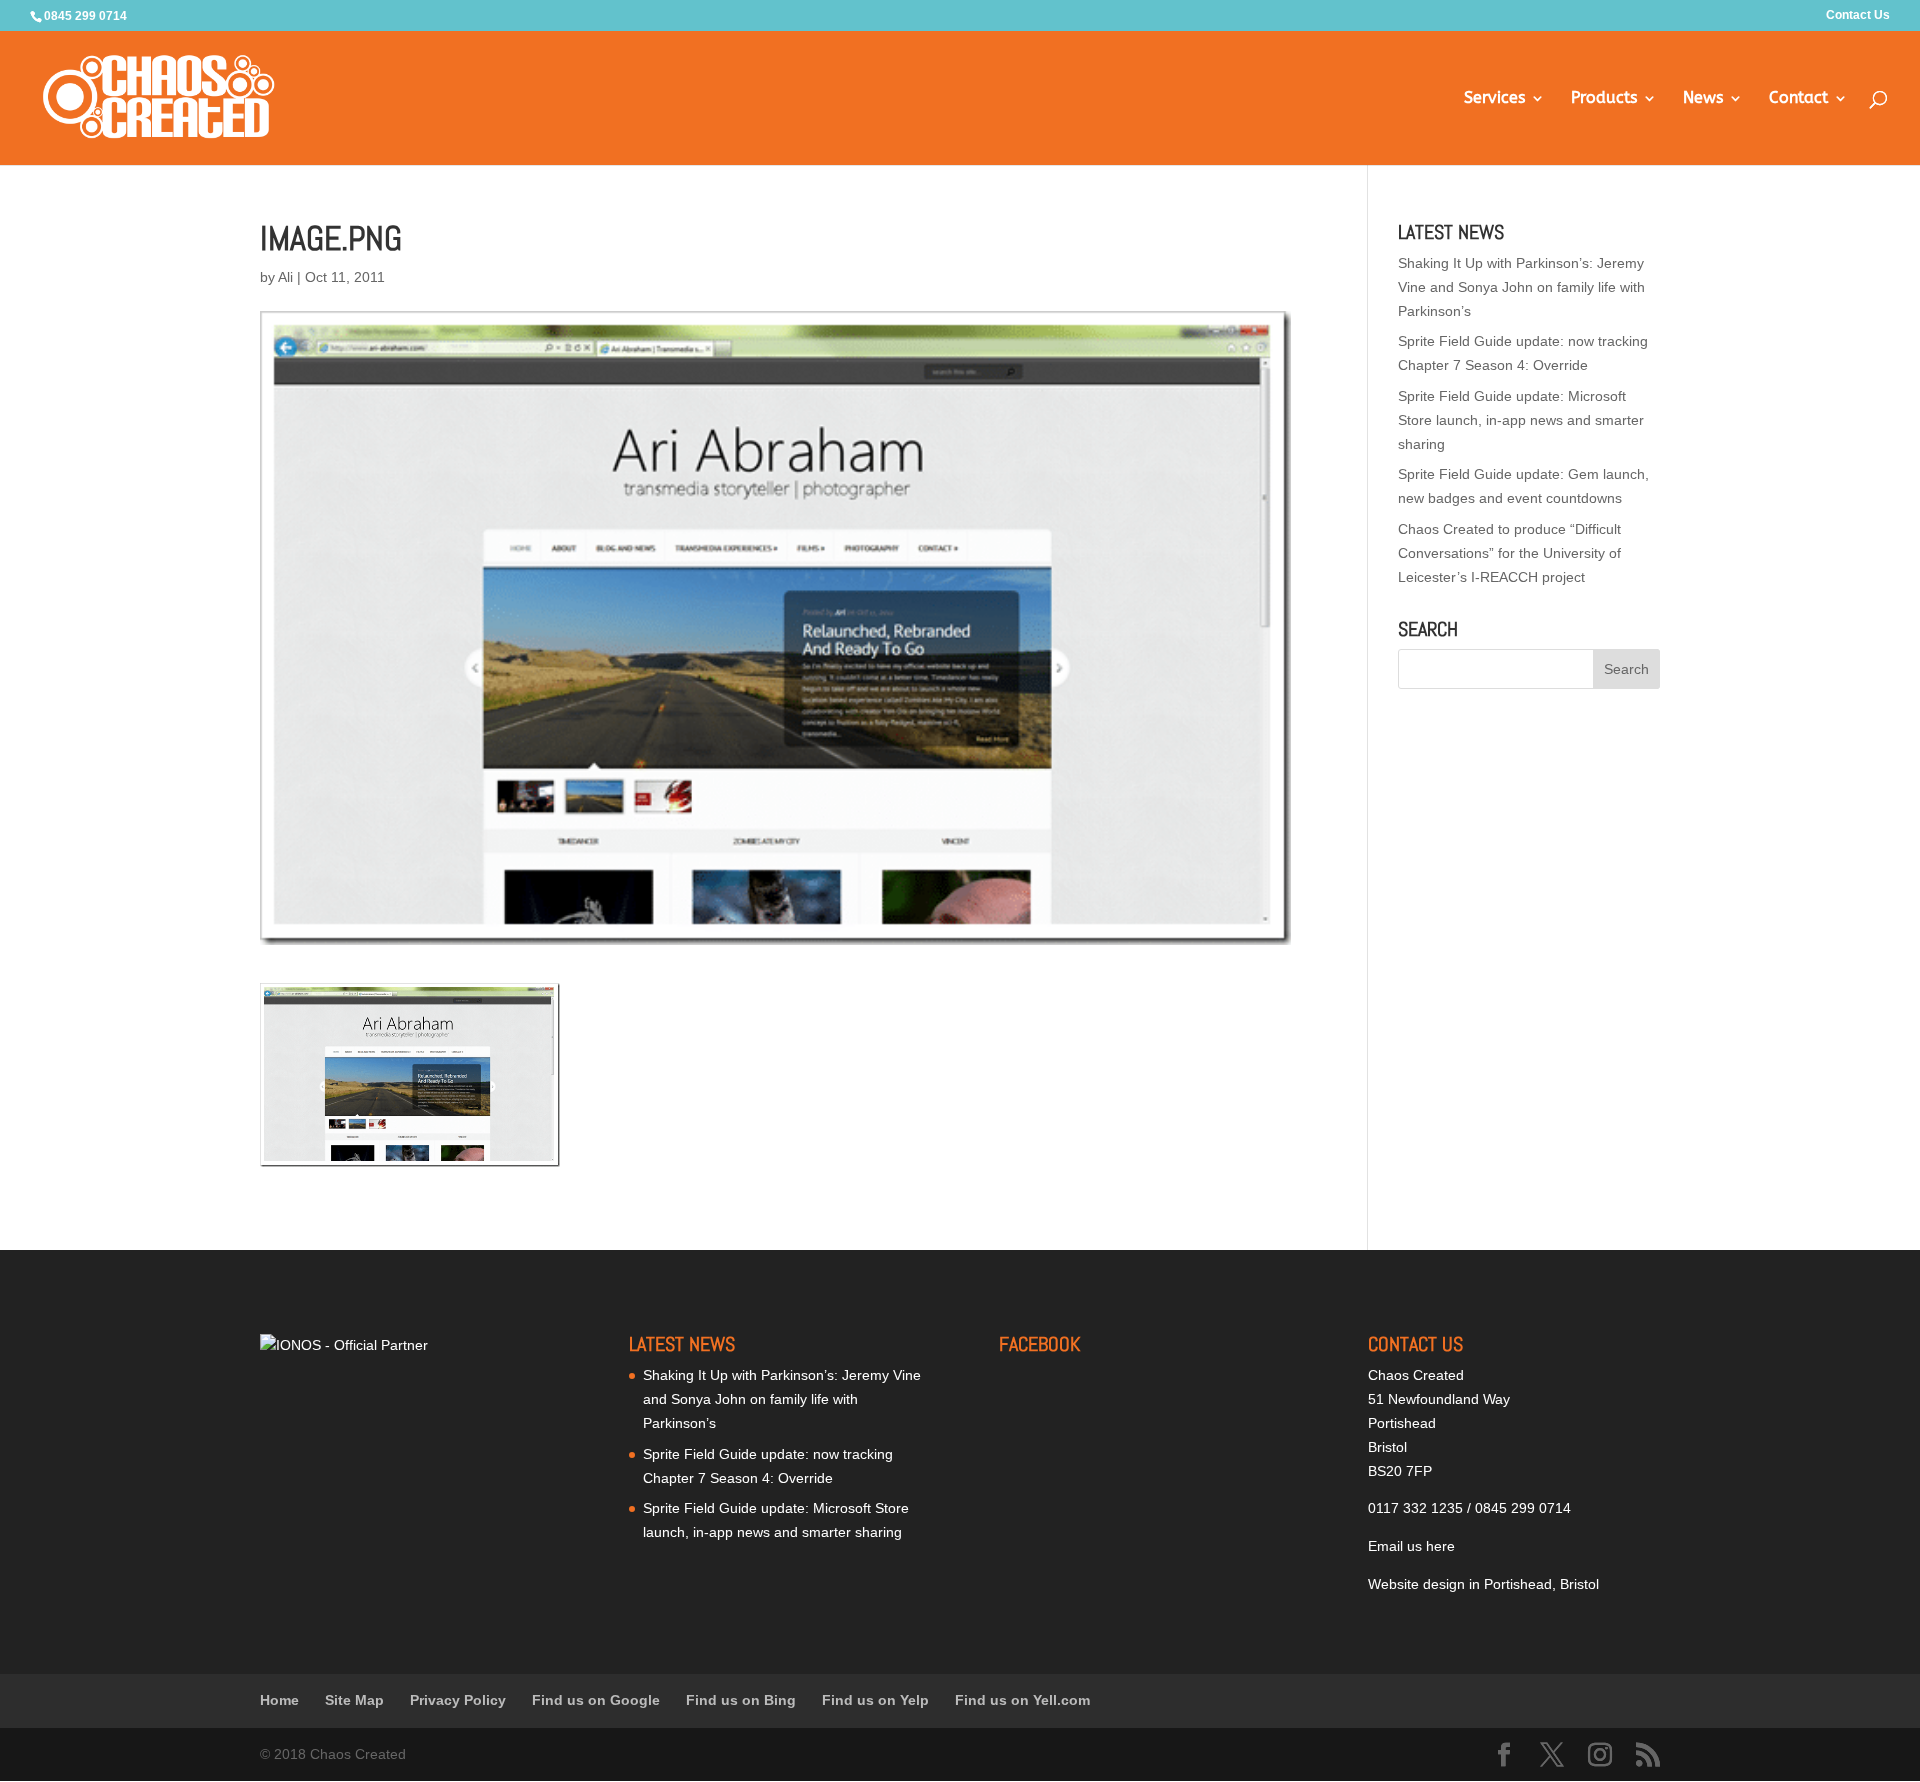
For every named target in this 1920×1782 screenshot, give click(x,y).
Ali (285, 277)
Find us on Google (596, 1700)
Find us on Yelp (875, 1700)
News (1703, 99)
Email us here (1411, 1546)
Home (279, 1700)
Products (1604, 99)
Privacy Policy (458, 1700)
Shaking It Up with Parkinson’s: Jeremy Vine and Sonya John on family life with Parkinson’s (1521, 287)
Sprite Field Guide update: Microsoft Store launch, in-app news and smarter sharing (1521, 420)
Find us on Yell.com (1022, 1700)
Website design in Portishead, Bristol (1483, 1584)
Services (1494, 99)
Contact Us (1858, 15)
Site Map (354, 1700)
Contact (1798, 99)
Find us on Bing (741, 1700)
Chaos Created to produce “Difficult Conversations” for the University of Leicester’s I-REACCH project (1509, 553)
